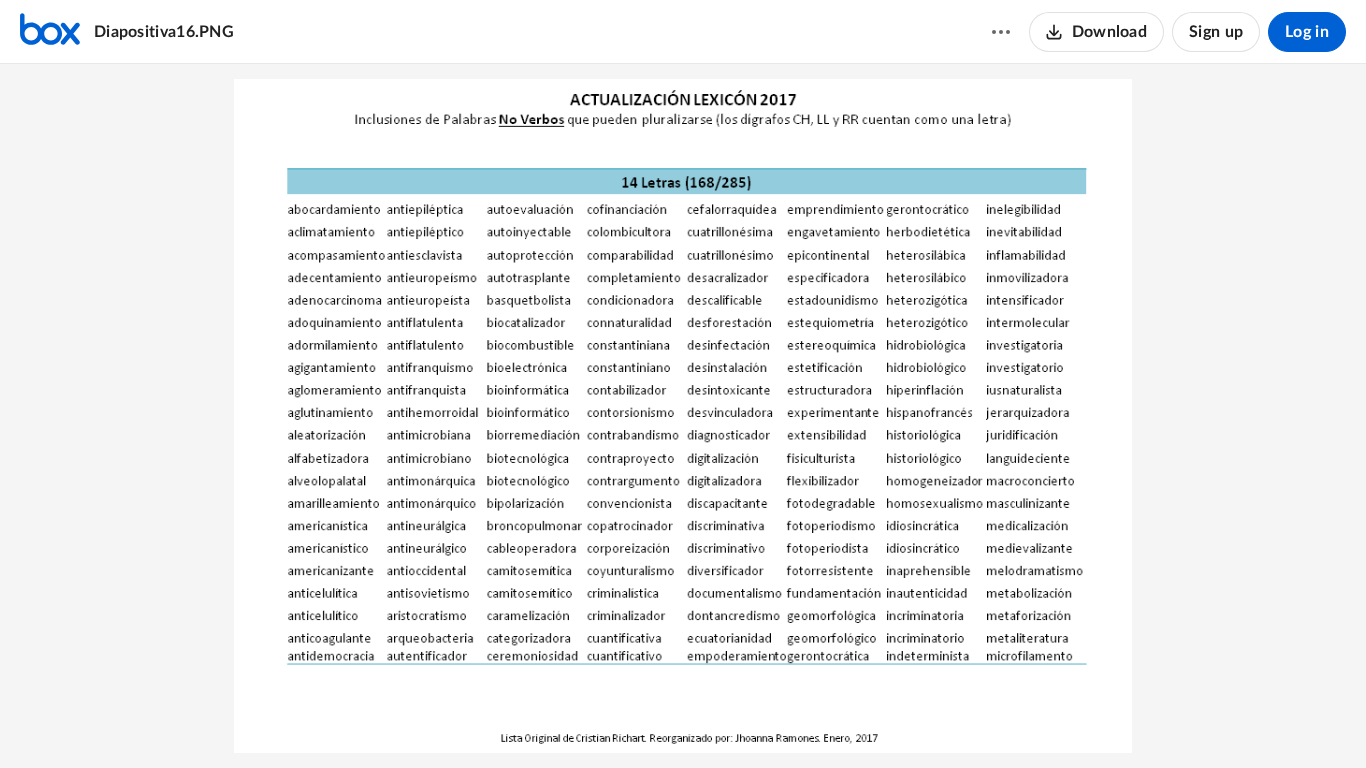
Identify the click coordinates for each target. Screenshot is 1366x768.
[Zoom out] (612, 719)
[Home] (50, 32)
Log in (1307, 32)
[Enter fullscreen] (756, 719)
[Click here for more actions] (1001, 32)
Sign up (1216, 32)
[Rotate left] (720, 719)
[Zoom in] (680, 719)
